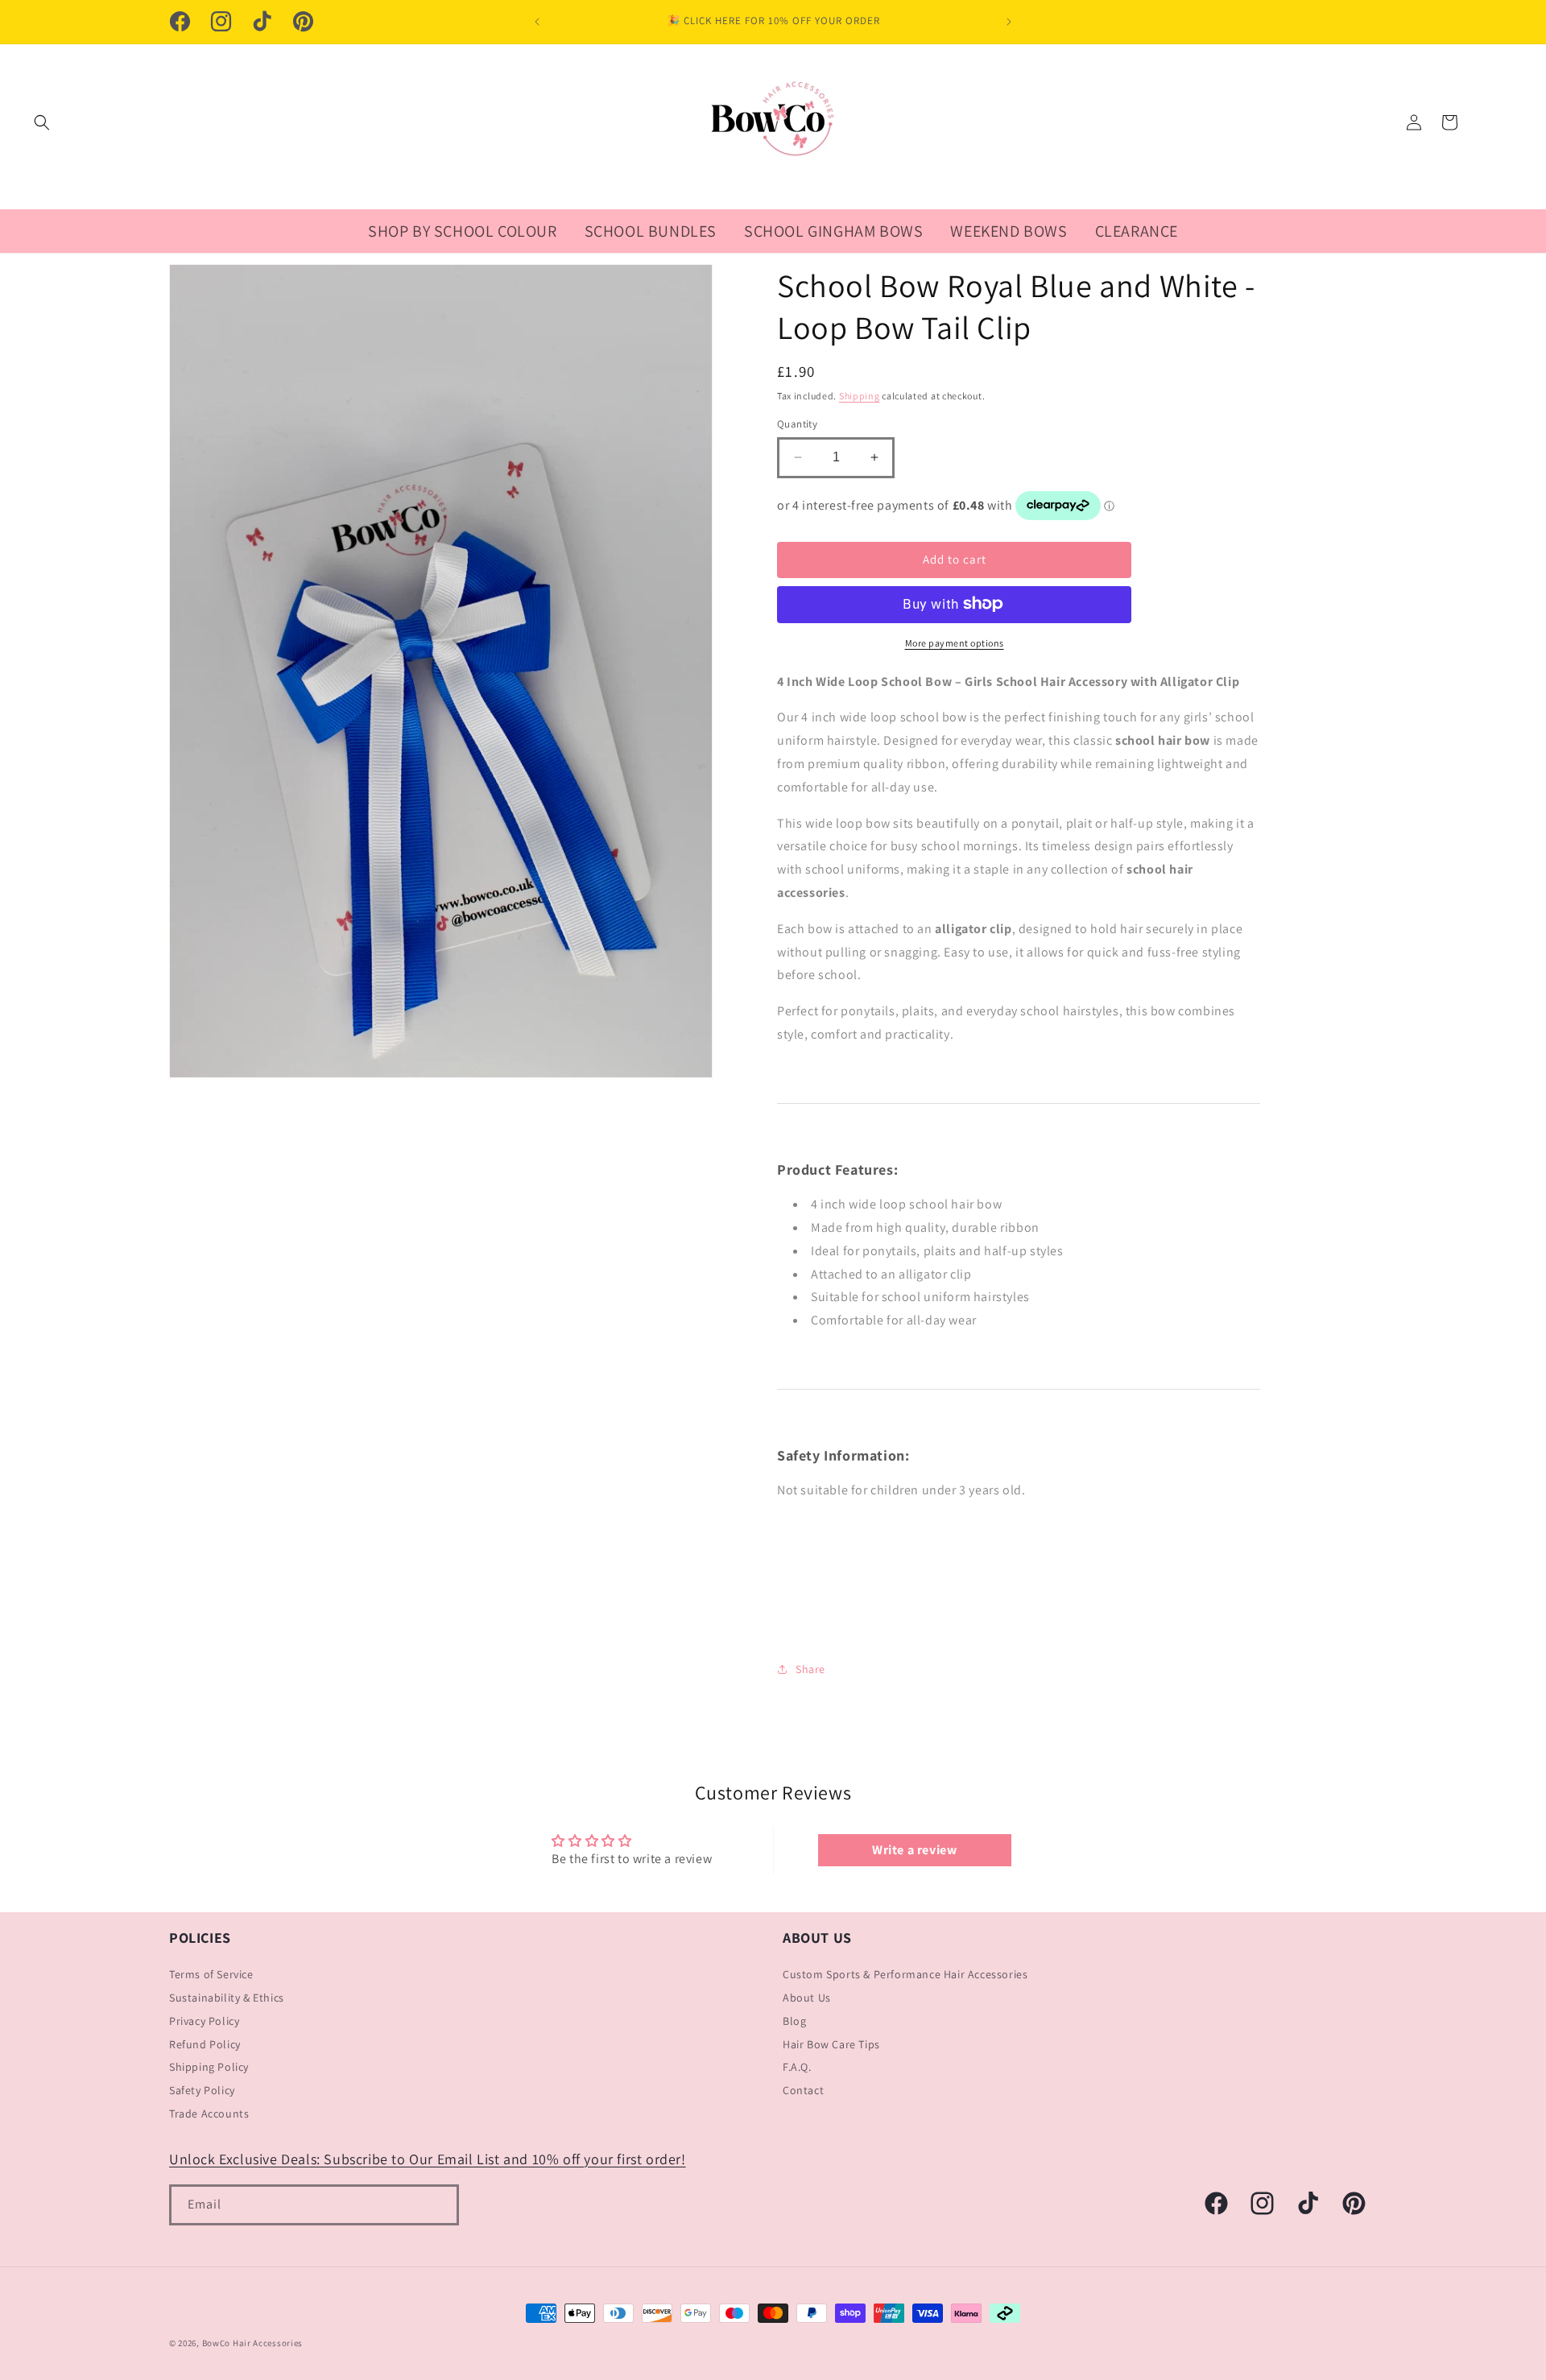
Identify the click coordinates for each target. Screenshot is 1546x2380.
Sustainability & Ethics (227, 1998)
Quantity (797, 424)
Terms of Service (211, 1975)
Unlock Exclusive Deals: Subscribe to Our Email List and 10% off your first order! (428, 2159)
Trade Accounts (209, 2113)
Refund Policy (205, 2044)
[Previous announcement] (537, 22)
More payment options (955, 642)
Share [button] (810, 1668)
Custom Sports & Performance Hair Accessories (905, 1975)
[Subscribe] (439, 2206)
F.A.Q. (797, 2068)
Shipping (860, 395)
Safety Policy (202, 2091)
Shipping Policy (209, 2068)
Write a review (914, 1849)
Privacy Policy (204, 2021)
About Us (807, 1998)
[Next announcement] (1009, 22)
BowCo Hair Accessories (252, 2343)
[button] (42, 122)
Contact (803, 2091)
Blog (794, 2021)
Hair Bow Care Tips (831, 2044)
